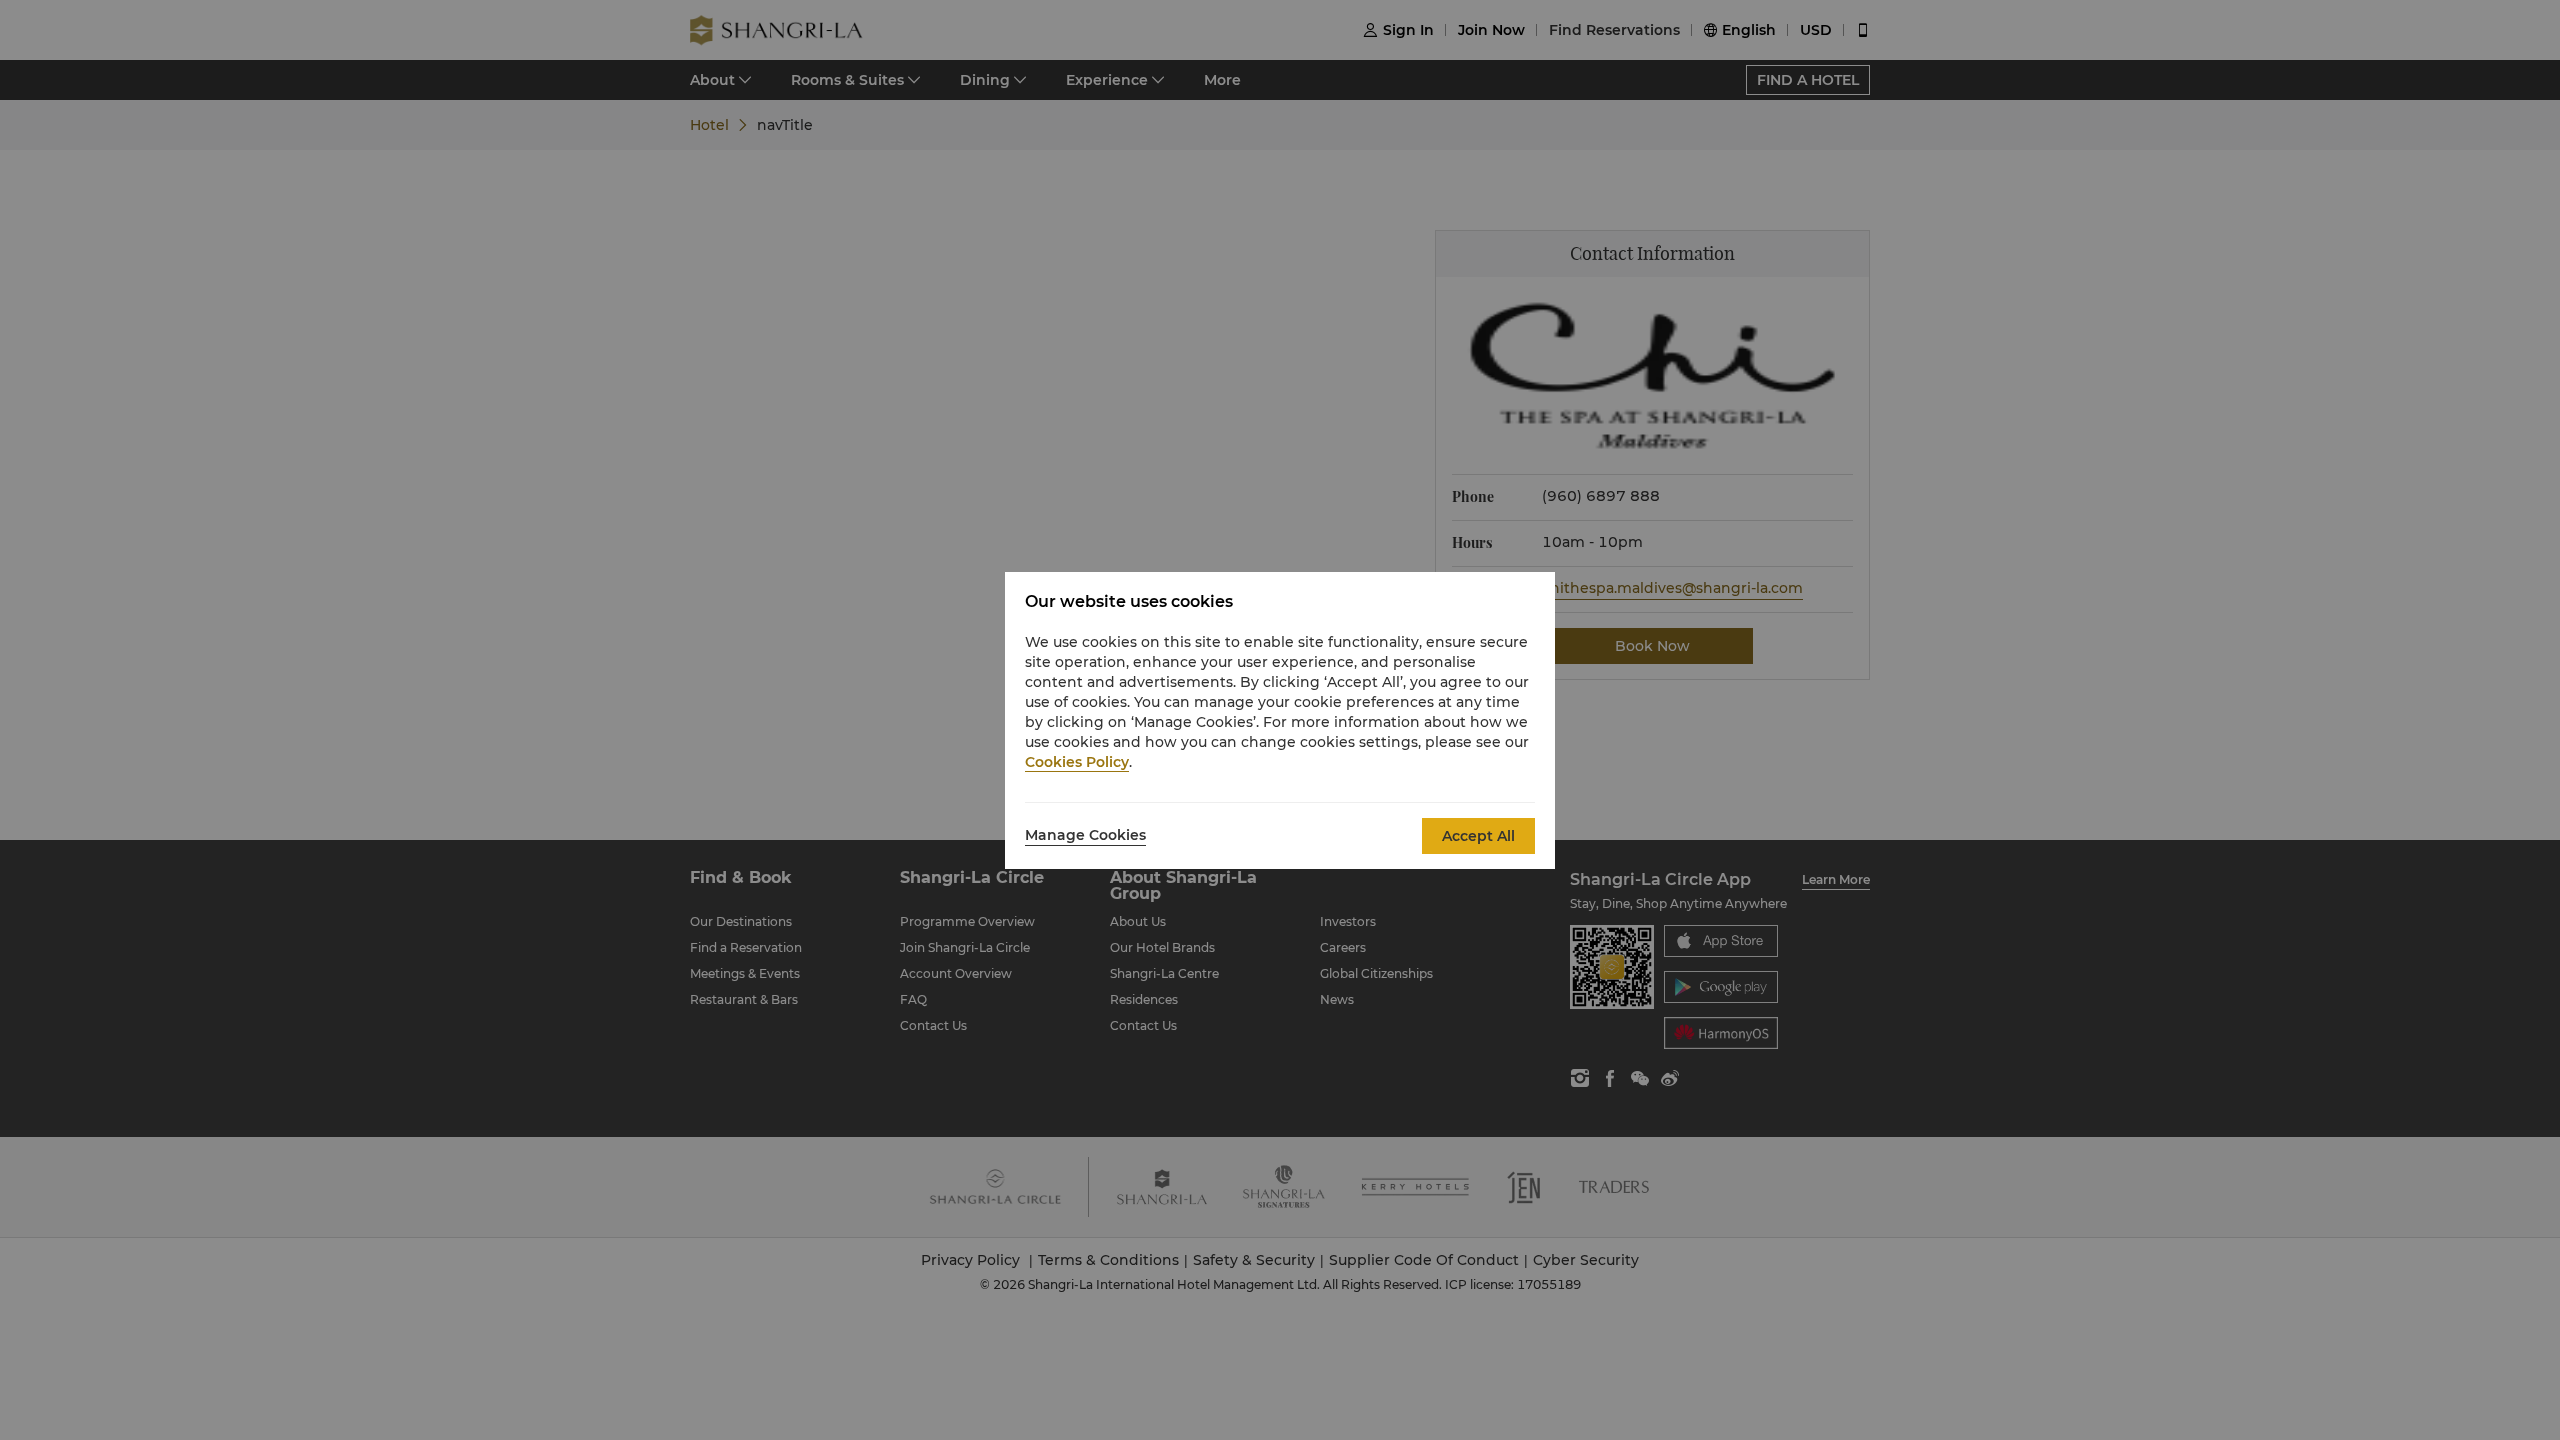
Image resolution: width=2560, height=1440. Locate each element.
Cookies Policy (1077, 762)
